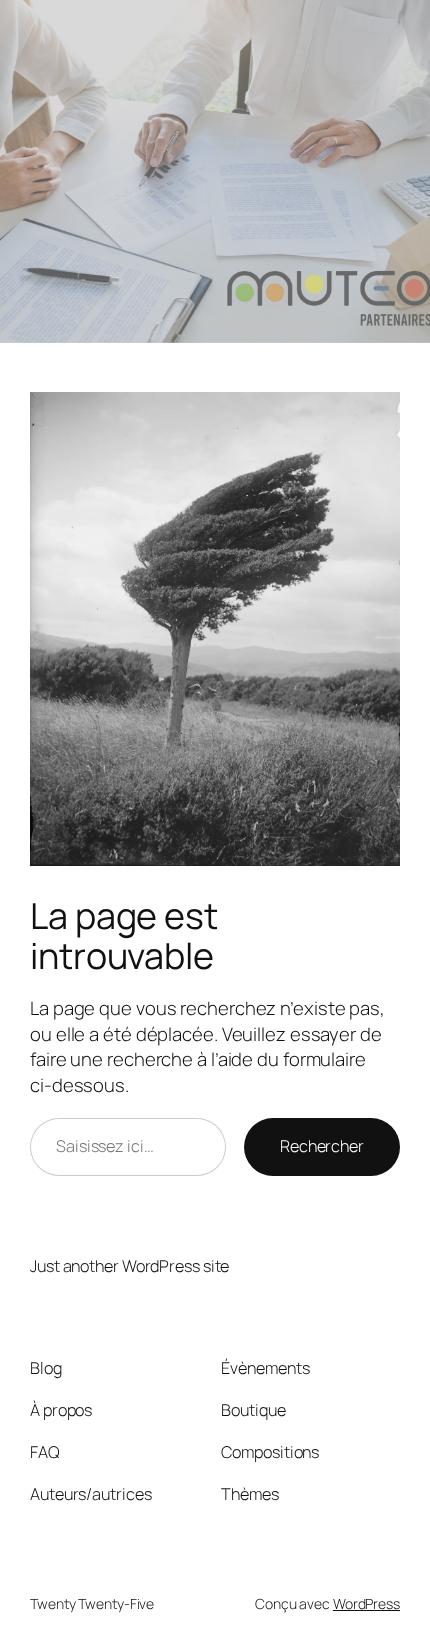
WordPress (366, 1603)
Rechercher (322, 1146)
